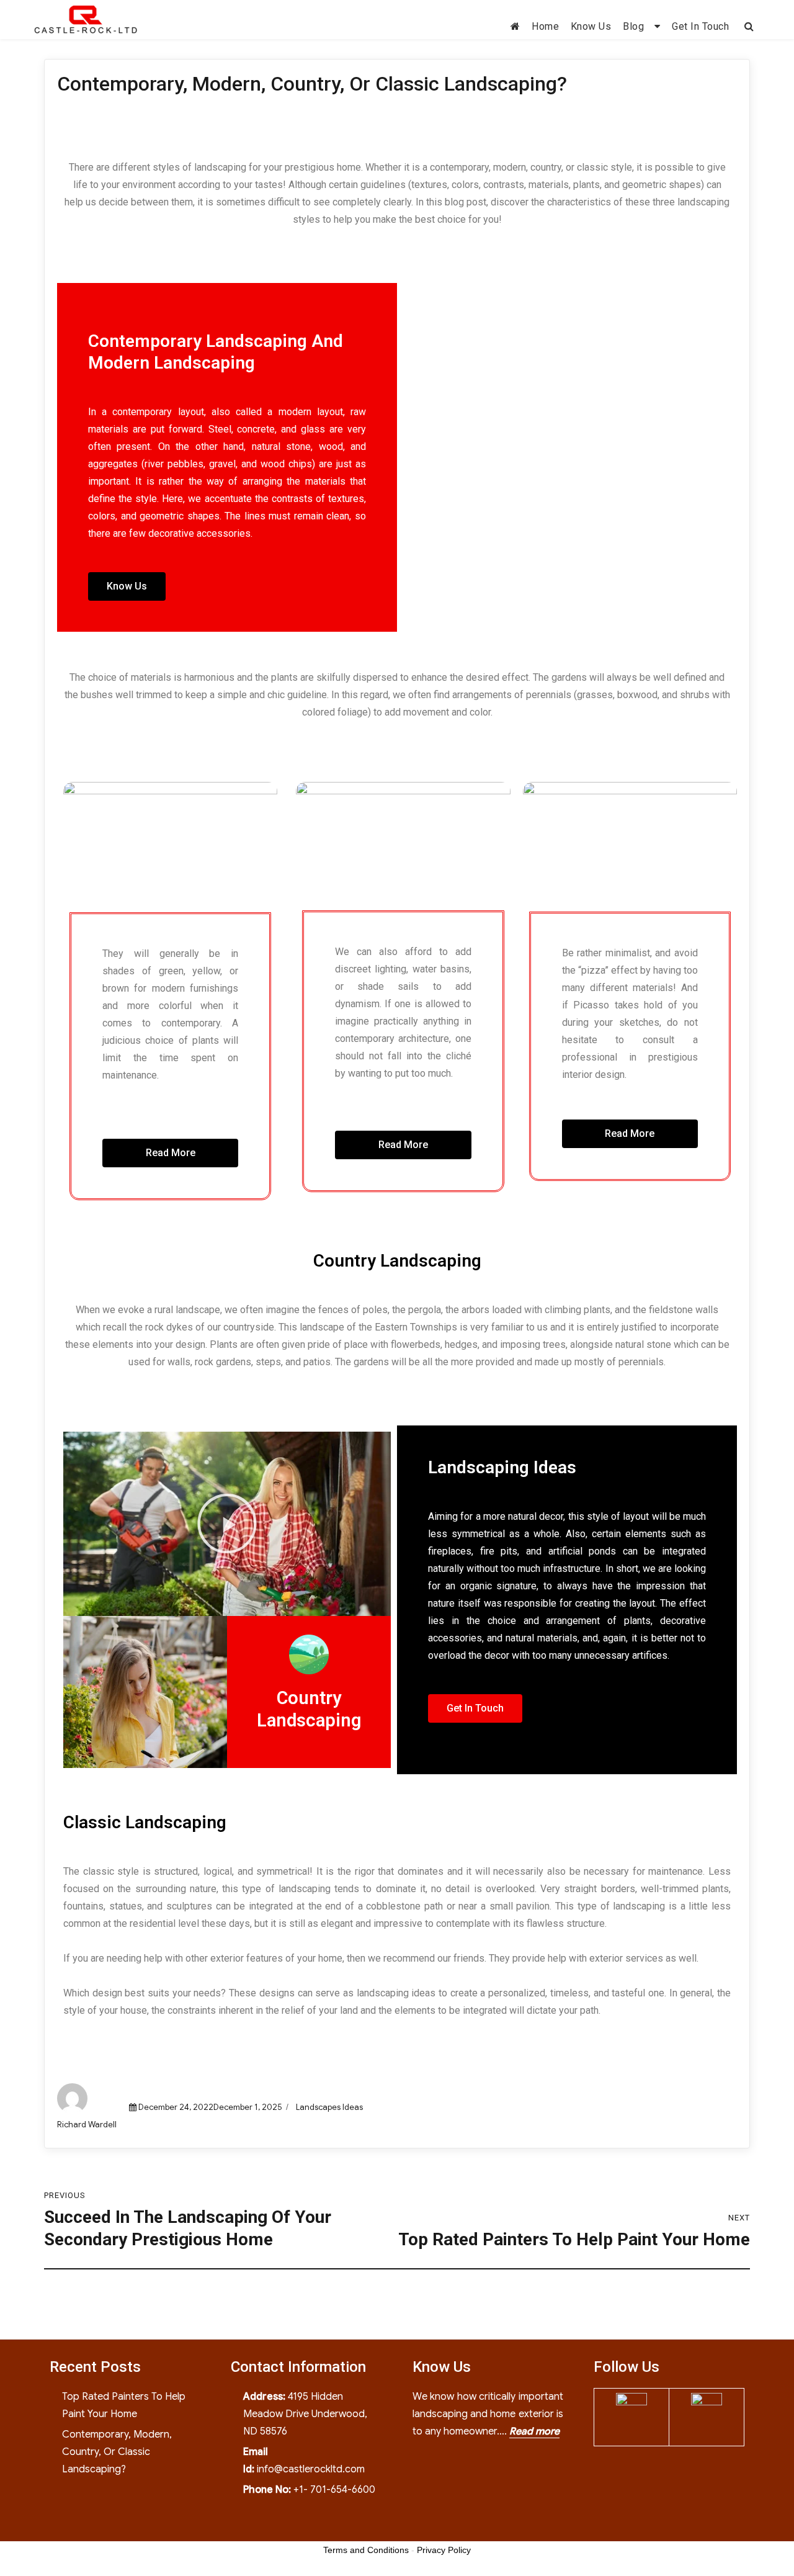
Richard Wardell (87, 2125)
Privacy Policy (444, 2550)
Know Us (591, 26)
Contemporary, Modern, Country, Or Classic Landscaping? (117, 2452)
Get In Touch (700, 26)
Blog (633, 26)
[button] (127, 586)
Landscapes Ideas (329, 2107)
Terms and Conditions (366, 2550)
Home (545, 26)
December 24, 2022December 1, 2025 (210, 2107)
